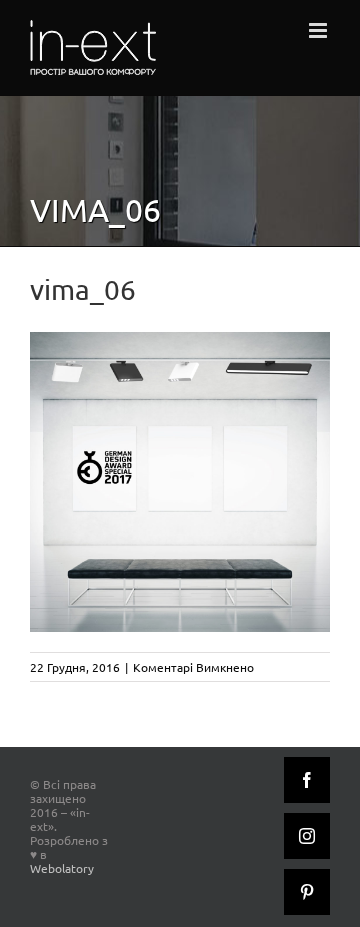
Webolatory (62, 868)
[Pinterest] (307, 892)
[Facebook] (307, 780)
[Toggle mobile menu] (319, 30)
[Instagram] (307, 836)
